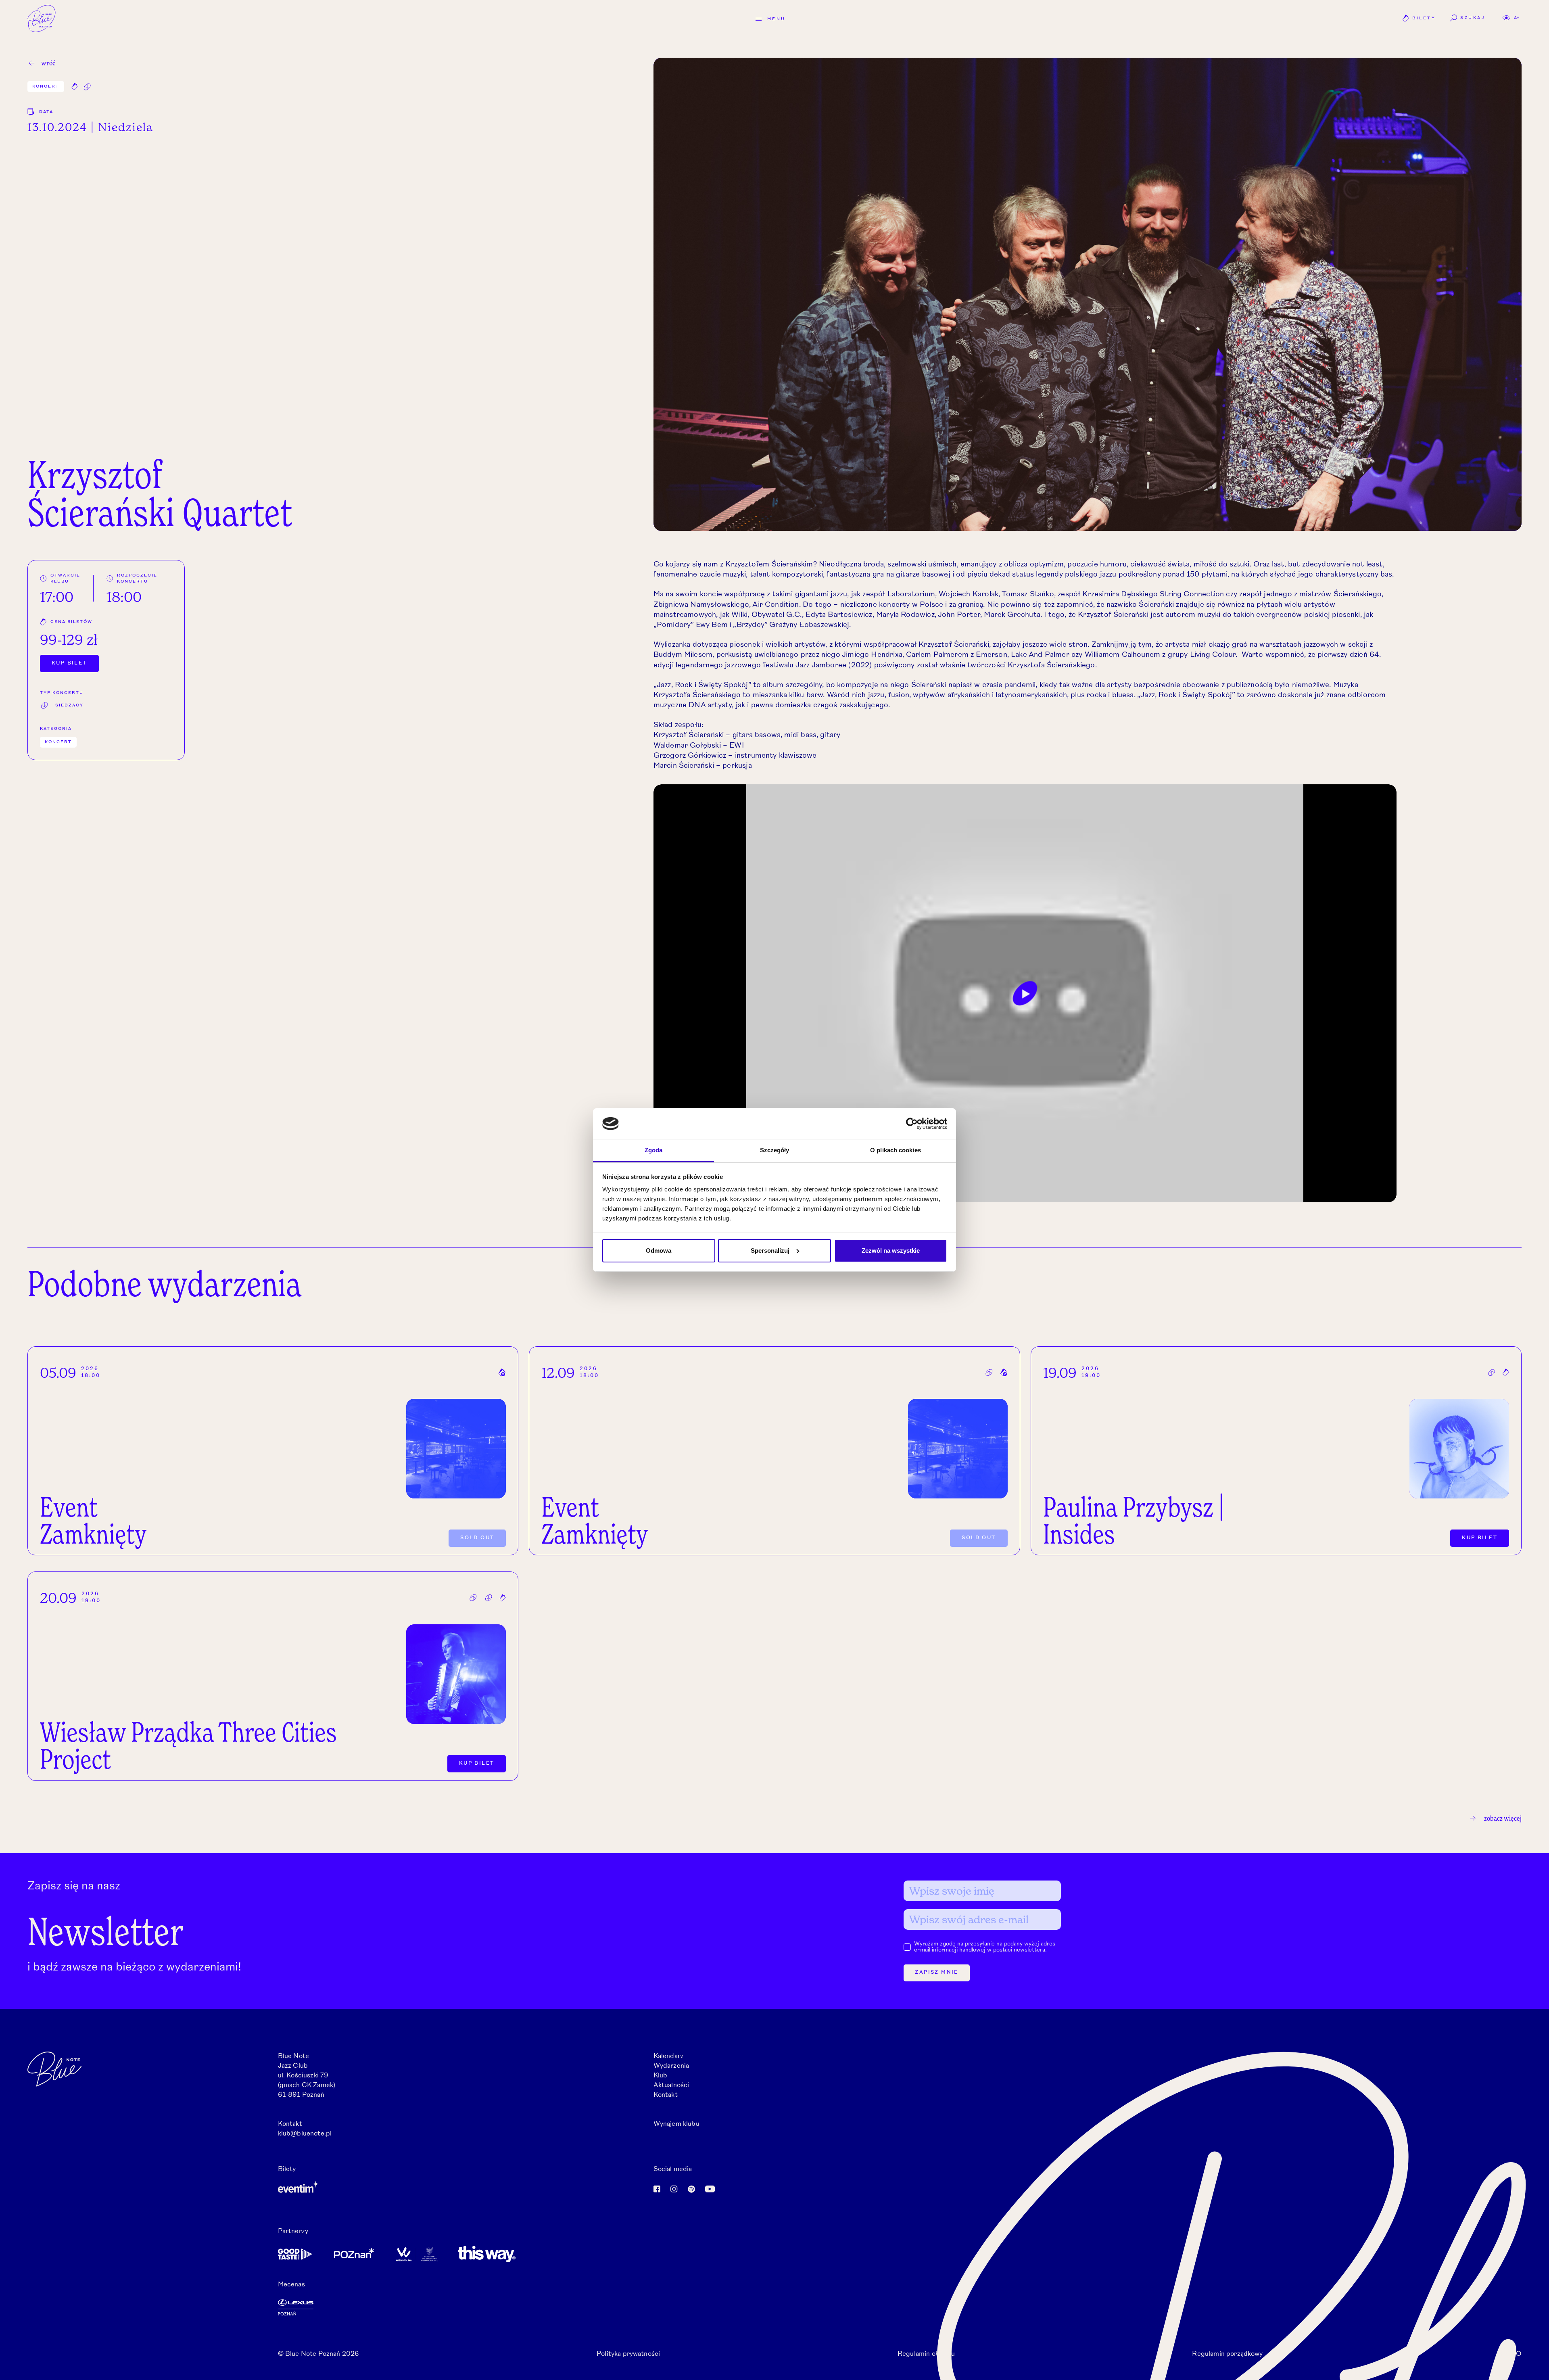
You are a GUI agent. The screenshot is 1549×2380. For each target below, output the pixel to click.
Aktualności (671, 2085)
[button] (1511, 18)
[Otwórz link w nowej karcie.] (462, 2187)
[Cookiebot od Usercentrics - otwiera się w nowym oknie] (912, 1124)
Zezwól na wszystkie (891, 1251)
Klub (661, 2076)
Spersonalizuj (770, 1251)
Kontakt (666, 2095)
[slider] (981, 1192)
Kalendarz (669, 2056)
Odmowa (659, 1251)
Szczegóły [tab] (775, 1150)
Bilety (1419, 19)
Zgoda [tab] (654, 1150)
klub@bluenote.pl (305, 2134)
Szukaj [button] (1473, 18)
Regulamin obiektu (926, 2354)
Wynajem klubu (676, 2124)
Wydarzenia (671, 2066)
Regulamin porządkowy (1227, 2354)
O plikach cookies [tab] (896, 1150)
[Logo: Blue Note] (42, 19)
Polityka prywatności (628, 2354)
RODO (1511, 2354)
